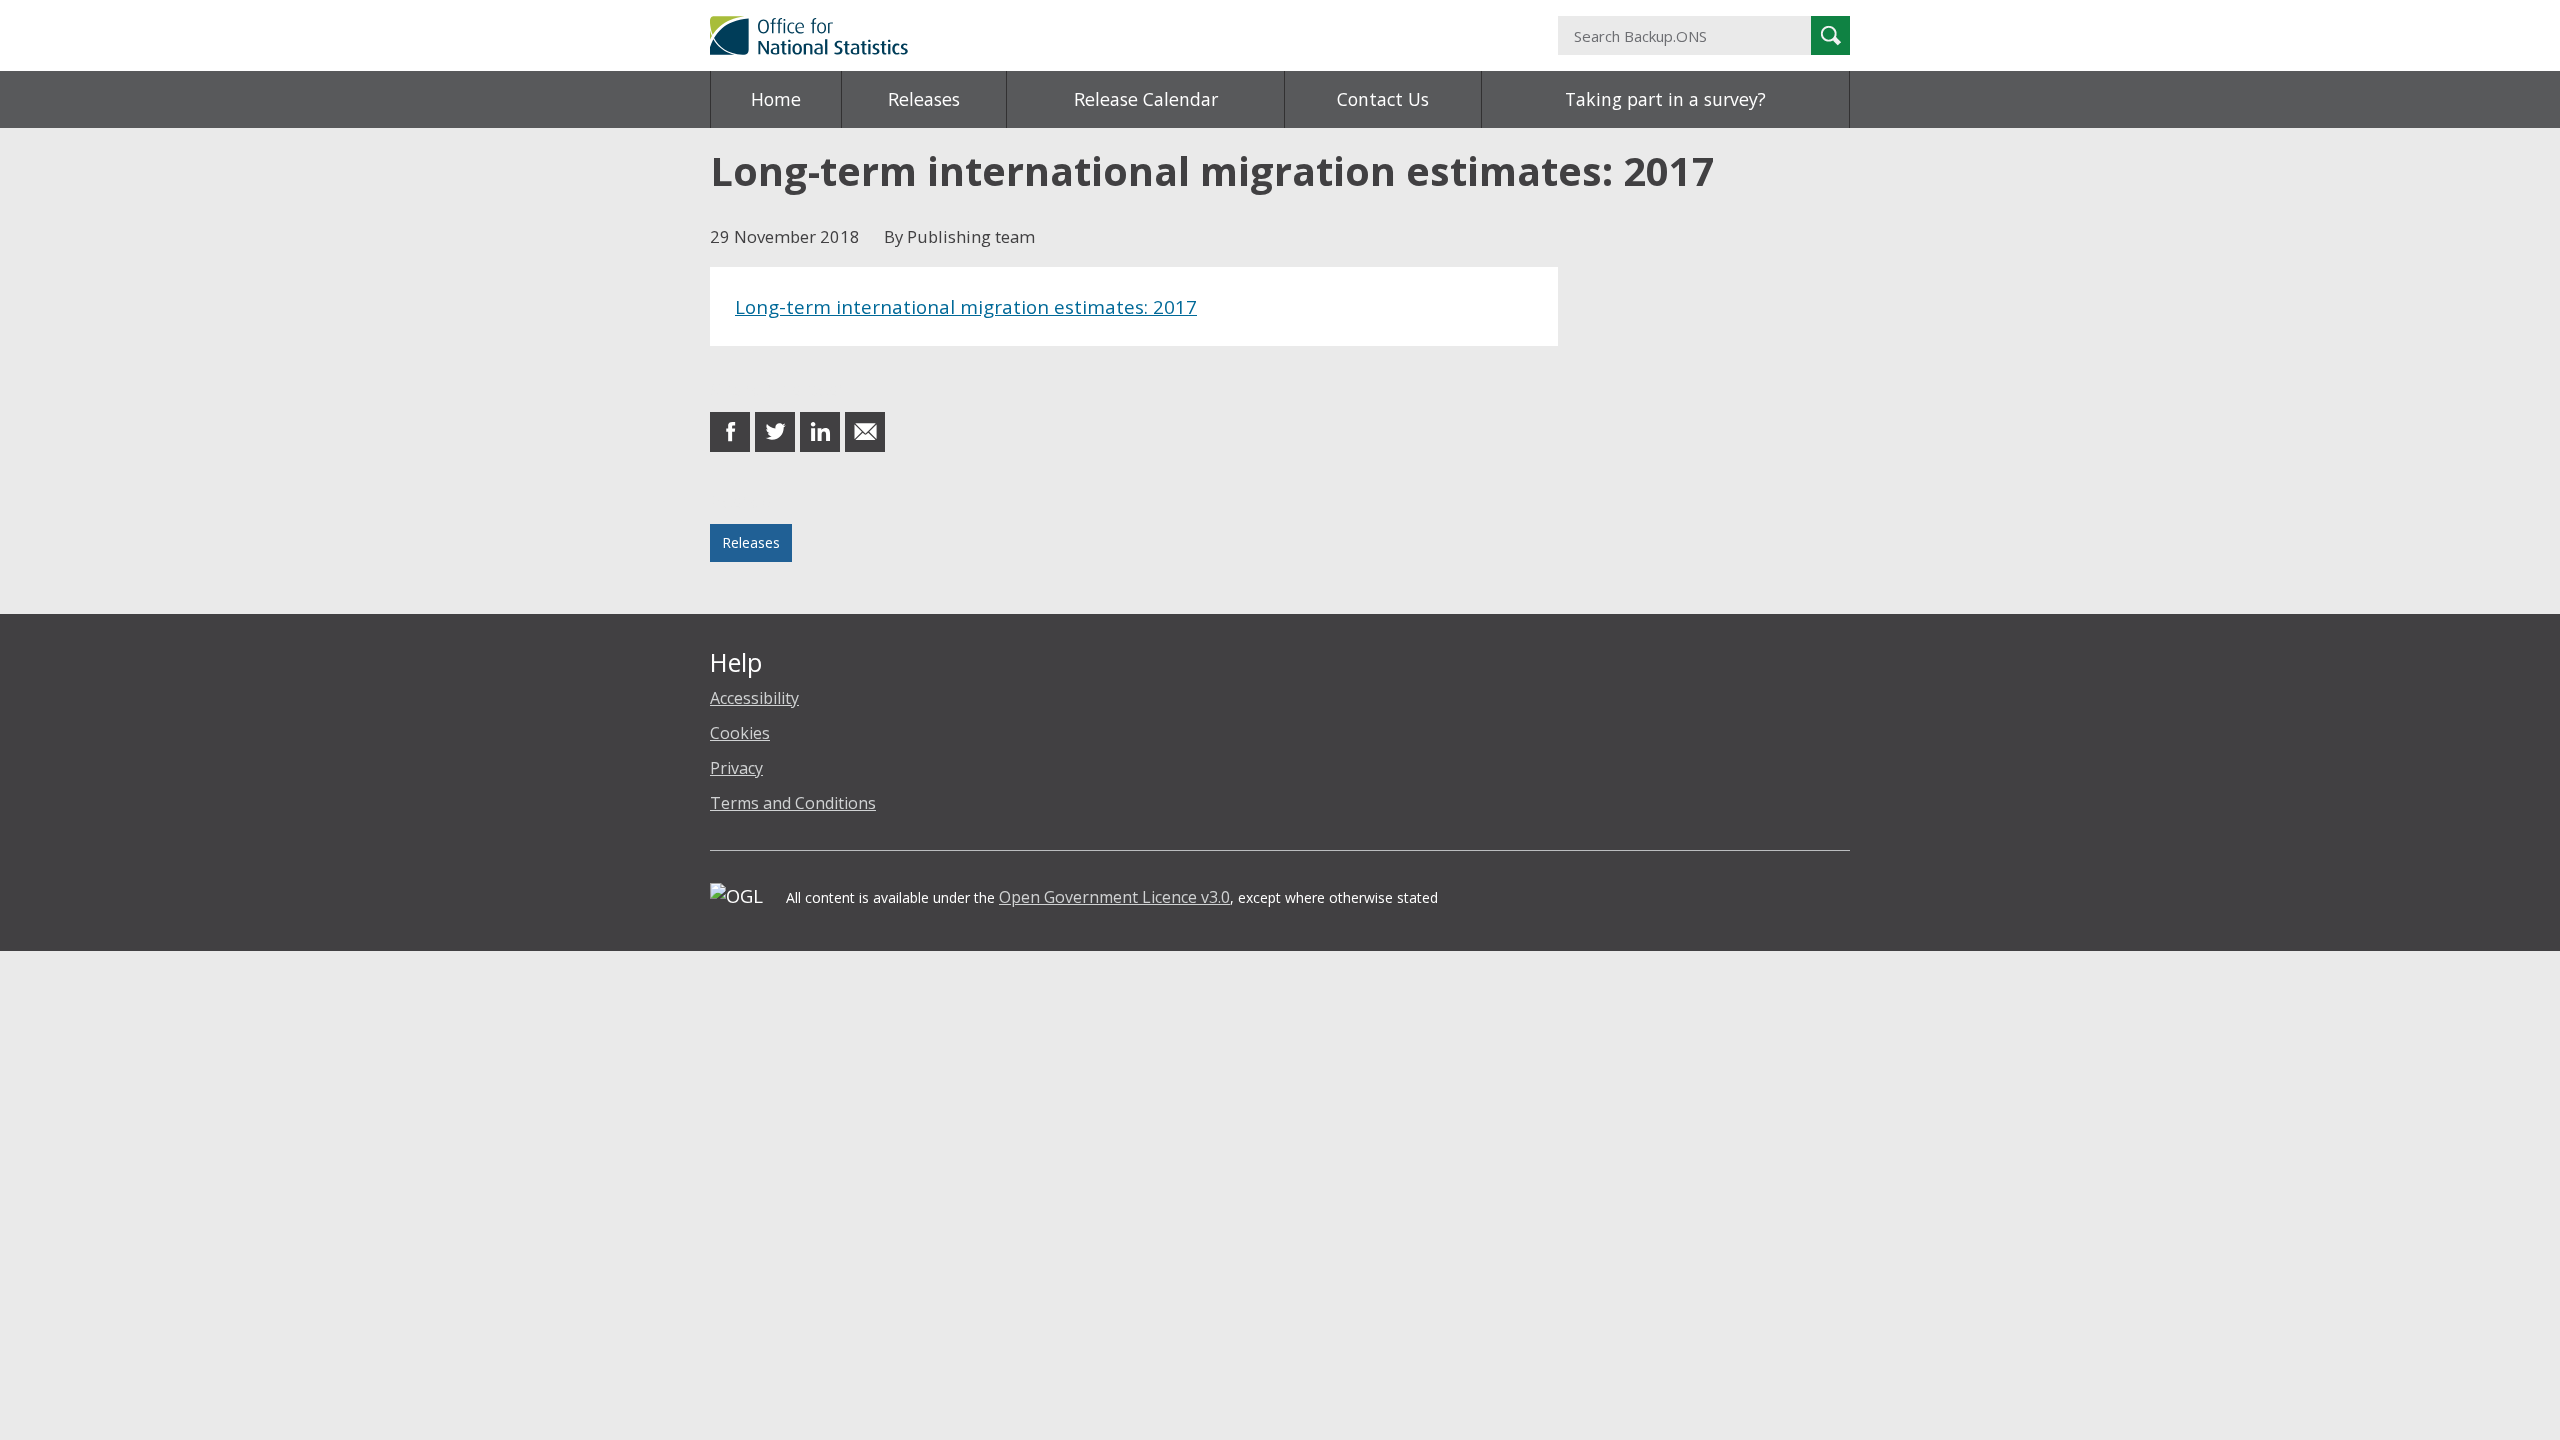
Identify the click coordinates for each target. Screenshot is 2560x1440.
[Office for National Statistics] (1085, 35)
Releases (924, 99)
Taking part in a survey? (1665, 99)
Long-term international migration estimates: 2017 (966, 306)
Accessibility (754, 698)
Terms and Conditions (793, 803)
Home (776, 99)
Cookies (740, 733)
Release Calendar (1146, 99)
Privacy (736, 768)
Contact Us (1383, 99)
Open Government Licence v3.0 (1114, 897)
